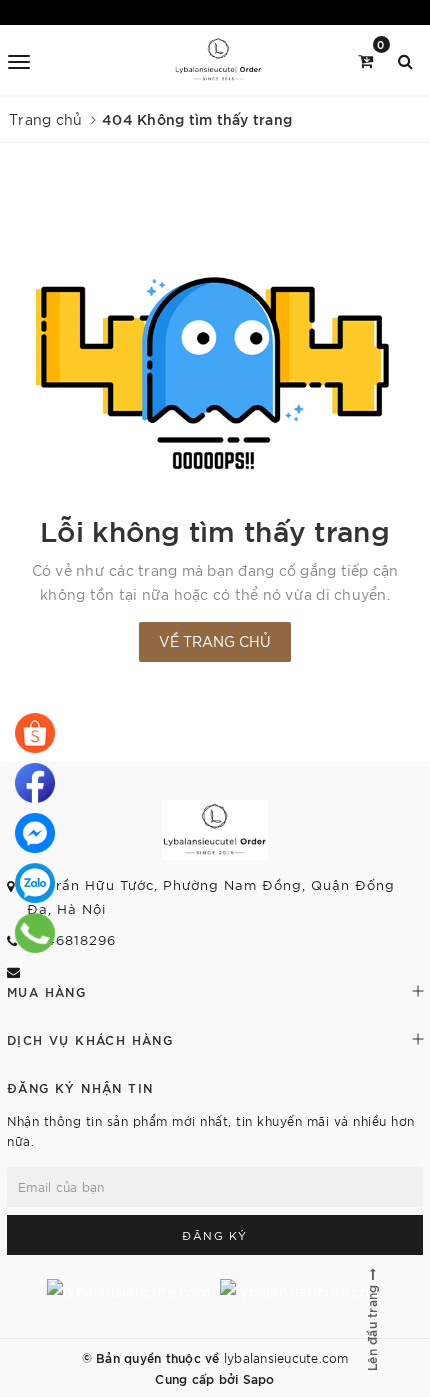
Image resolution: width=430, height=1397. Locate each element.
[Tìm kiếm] (405, 59)
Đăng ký (215, 1235)
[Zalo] (35, 883)
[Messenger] (35, 833)
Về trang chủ (215, 641)
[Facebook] (35, 783)
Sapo (259, 1378)
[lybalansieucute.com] (218, 60)
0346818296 (71, 939)
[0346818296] (35, 733)
